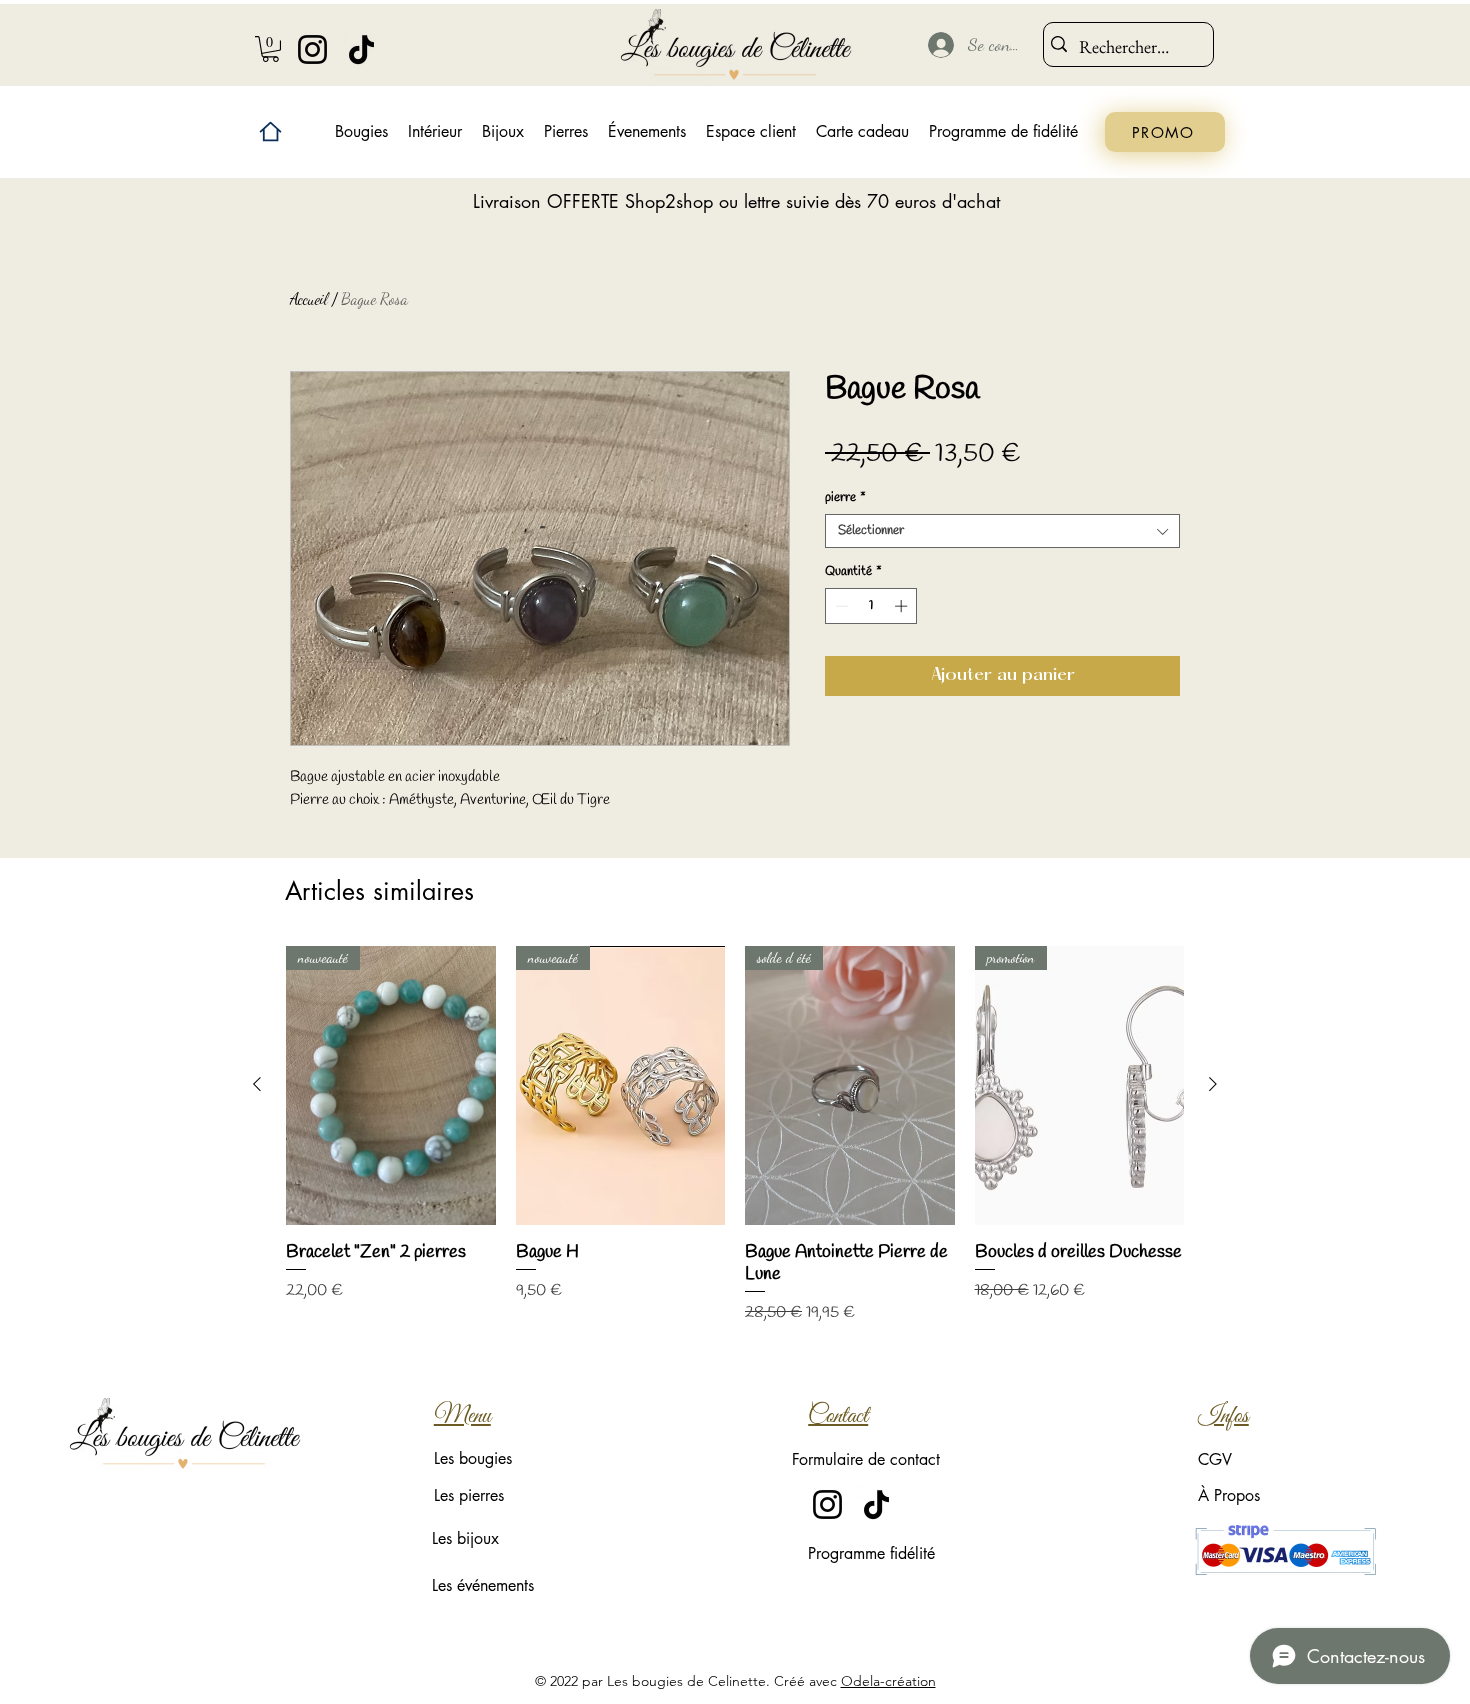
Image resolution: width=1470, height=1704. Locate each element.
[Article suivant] (1213, 1084)
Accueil (309, 298)
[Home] (270, 131)
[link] (270, 49)
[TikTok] (361, 49)
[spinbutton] (871, 606)
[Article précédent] (257, 1084)
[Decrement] (840, 606)
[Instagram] (312, 49)
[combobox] (1002, 531)
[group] (735, 1135)
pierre (845, 498)
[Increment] (903, 606)
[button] (435, 132)
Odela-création (888, 1681)
